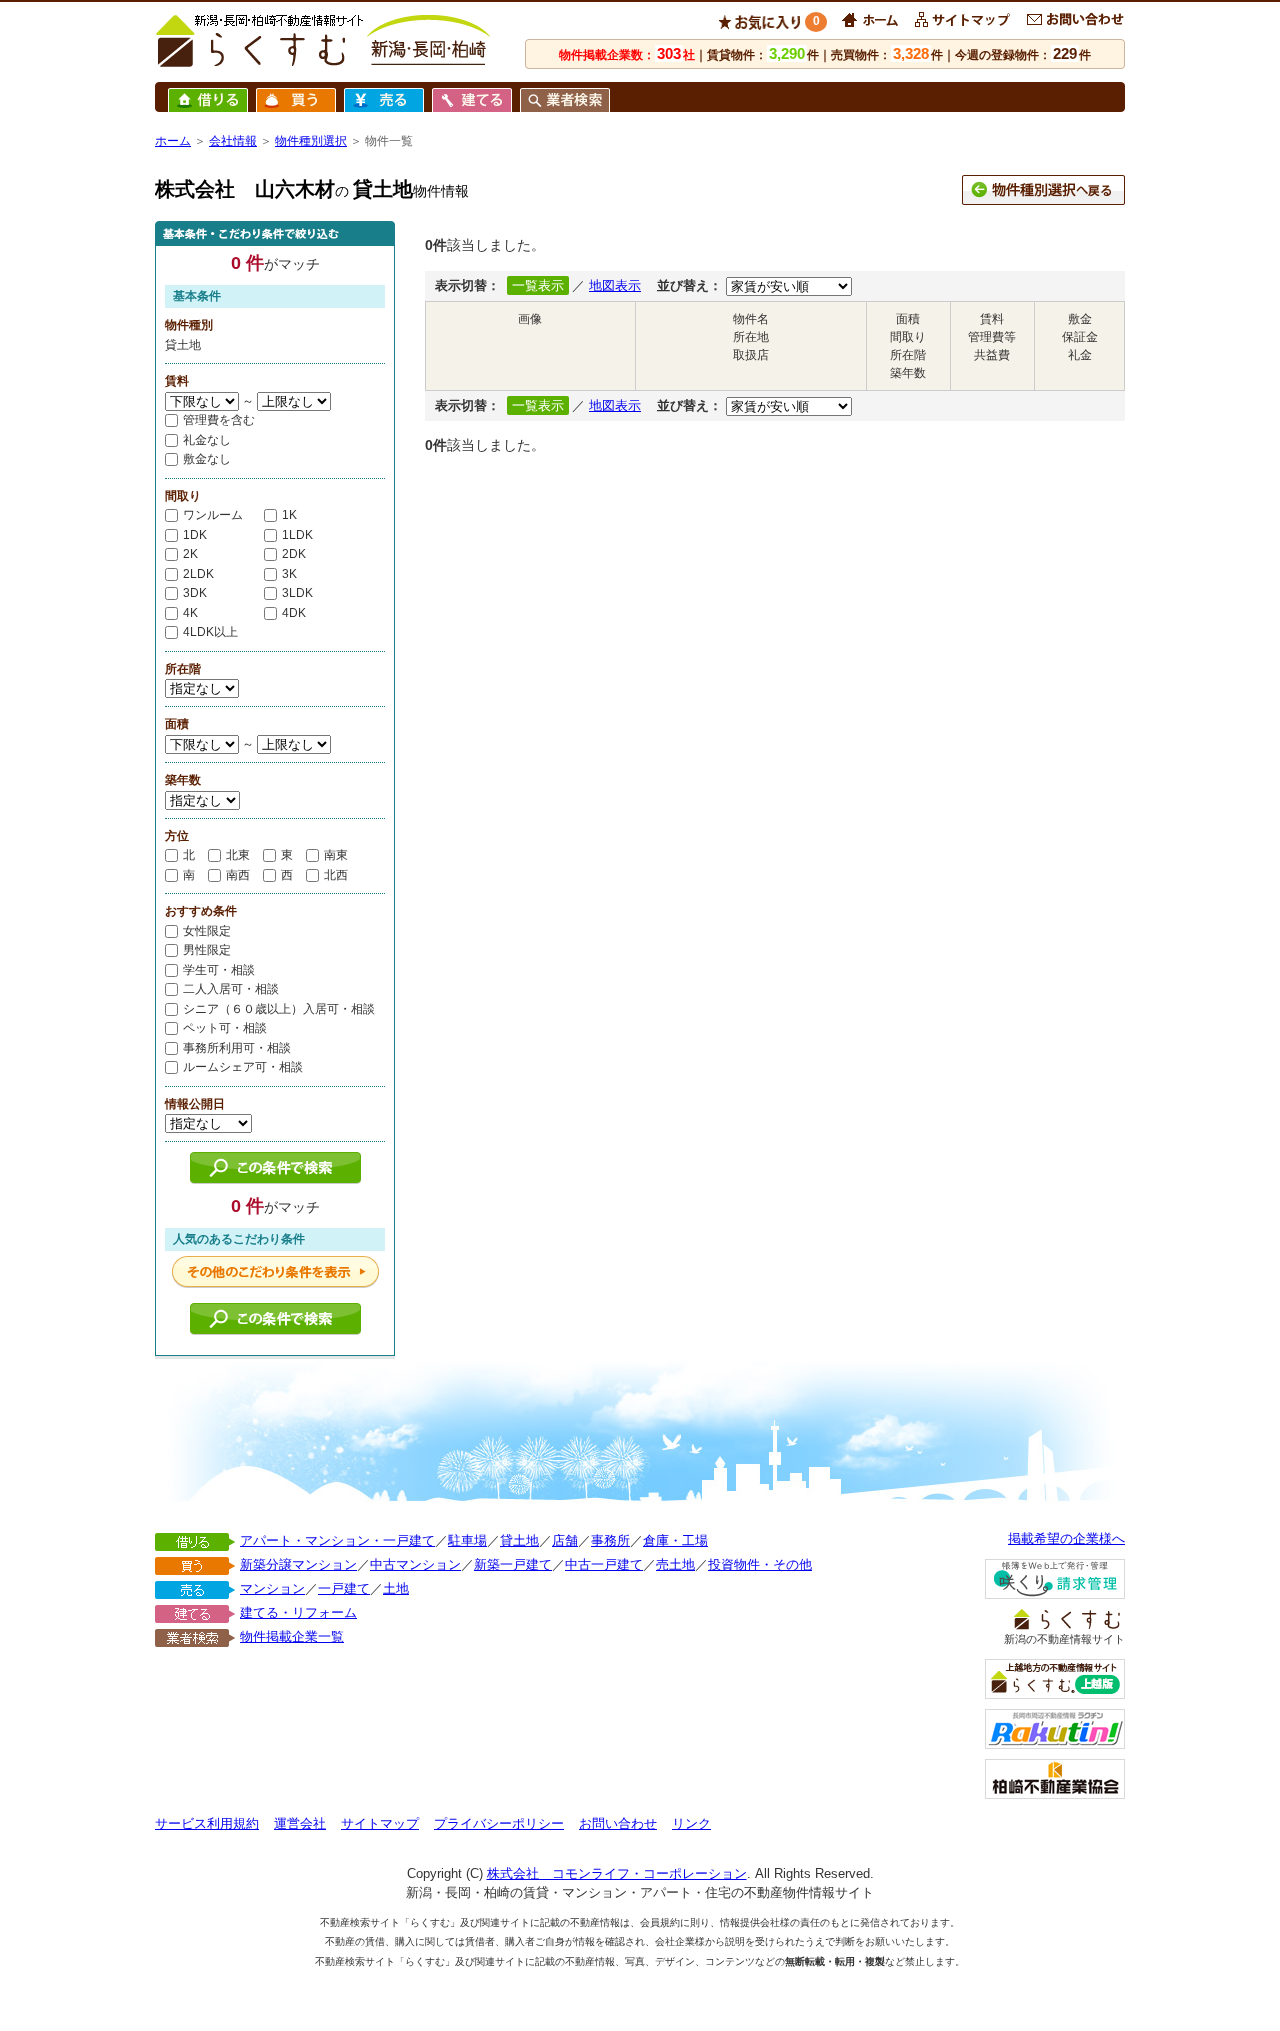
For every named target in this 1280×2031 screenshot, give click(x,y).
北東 (238, 855)
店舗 (565, 1540)
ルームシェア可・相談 (243, 1067)
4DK (294, 613)
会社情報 (233, 141)
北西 (336, 875)
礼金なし (207, 440)
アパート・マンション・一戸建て (337, 1540)
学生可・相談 (219, 970)
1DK (195, 535)
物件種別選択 (311, 141)
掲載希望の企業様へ (1066, 1538)
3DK (195, 593)
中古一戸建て (604, 1564)
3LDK (297, 593)
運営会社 (300, 1823)
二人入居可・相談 (231, 989)
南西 (238, 875)
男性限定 (207, 950)
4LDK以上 (210, 632)
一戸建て (344, 1588)
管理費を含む (219, 420)
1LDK (297, 535)
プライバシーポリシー (499, 1823)
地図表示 (615, 285)
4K (190, 613)
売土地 (675, 1564)
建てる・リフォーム (298, 1612)
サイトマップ (380, 1823)
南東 (336, 855)
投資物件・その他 (760, 1564)
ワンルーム (213, 515)
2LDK (198, 574)
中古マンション (415, 1564)
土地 (396, 1588)
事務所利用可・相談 (237, 1048)
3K (289, 574)
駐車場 (467, 1540)
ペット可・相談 (225, 1028)
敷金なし (207, 459)
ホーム (173, 141)
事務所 (610, 1540)
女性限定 (207, 931)
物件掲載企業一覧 (292, 1636)
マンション (272, 1588)
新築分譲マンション (298, 1564)
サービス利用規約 (207, 1823)
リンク (691, 1823)
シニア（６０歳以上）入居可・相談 (279, 1009)
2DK (294, 554)
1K (289, 515)
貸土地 (519, 1540)
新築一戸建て (513, 1564)
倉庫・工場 (675, 1540)
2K (190, 554)
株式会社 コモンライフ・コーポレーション (617, 1873)
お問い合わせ (618, 1823)
